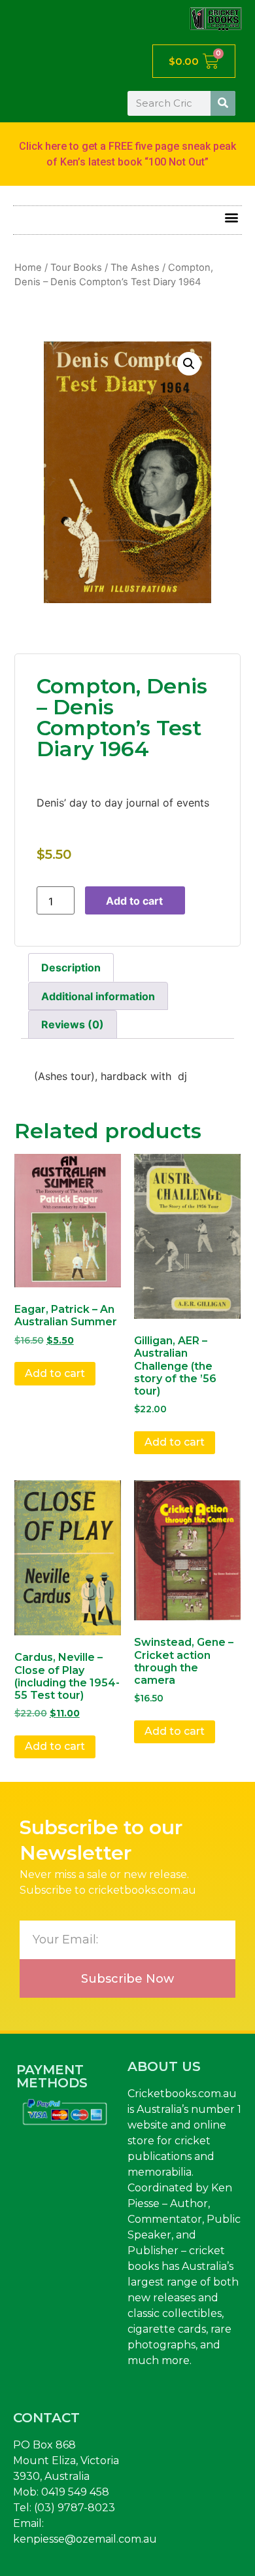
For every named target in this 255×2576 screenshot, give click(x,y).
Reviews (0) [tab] (73, 1024)
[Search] (223, 103)
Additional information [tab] (98, 996)
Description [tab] (71, 967)
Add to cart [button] (55, 1373)
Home (28, 268)
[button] (231, 217)
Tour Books (76, 268)
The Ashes (135, 268)
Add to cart (134, 901)
